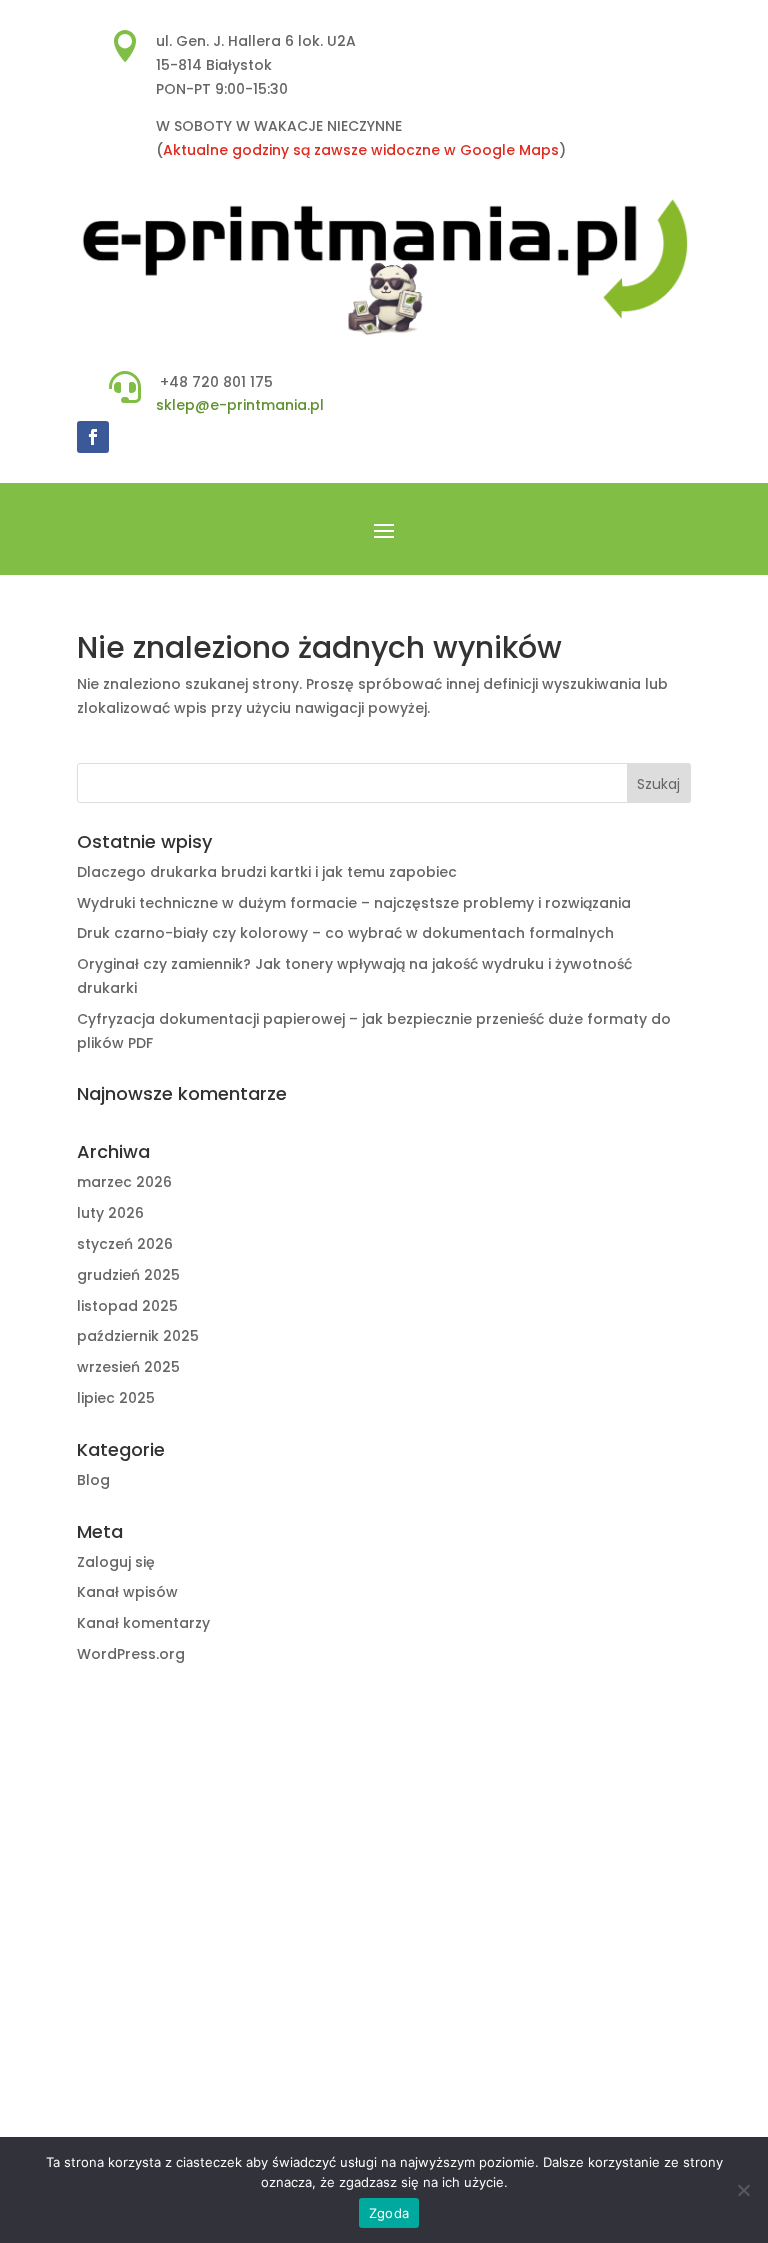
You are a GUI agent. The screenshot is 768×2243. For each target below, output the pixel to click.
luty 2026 (110, 1213)
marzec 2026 (124, 1182)
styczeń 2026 (125, 1244)
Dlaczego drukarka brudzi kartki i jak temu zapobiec (267, 872)
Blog (93, 1480)
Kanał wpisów (127, 1592)
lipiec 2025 (116, 1398)
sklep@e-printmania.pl (240, 405)
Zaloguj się (116, 1562)
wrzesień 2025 (128, 1367)
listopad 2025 (127, 1306)
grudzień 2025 (128, 1275)
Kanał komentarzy (143, 1623)
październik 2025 (138, 1336)
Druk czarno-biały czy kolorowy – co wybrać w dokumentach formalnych (345, 933)
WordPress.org (131, 1654)
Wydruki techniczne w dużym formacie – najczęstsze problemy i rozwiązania (354, 903)
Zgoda (389, 2213)
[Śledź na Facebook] (93, 437)
